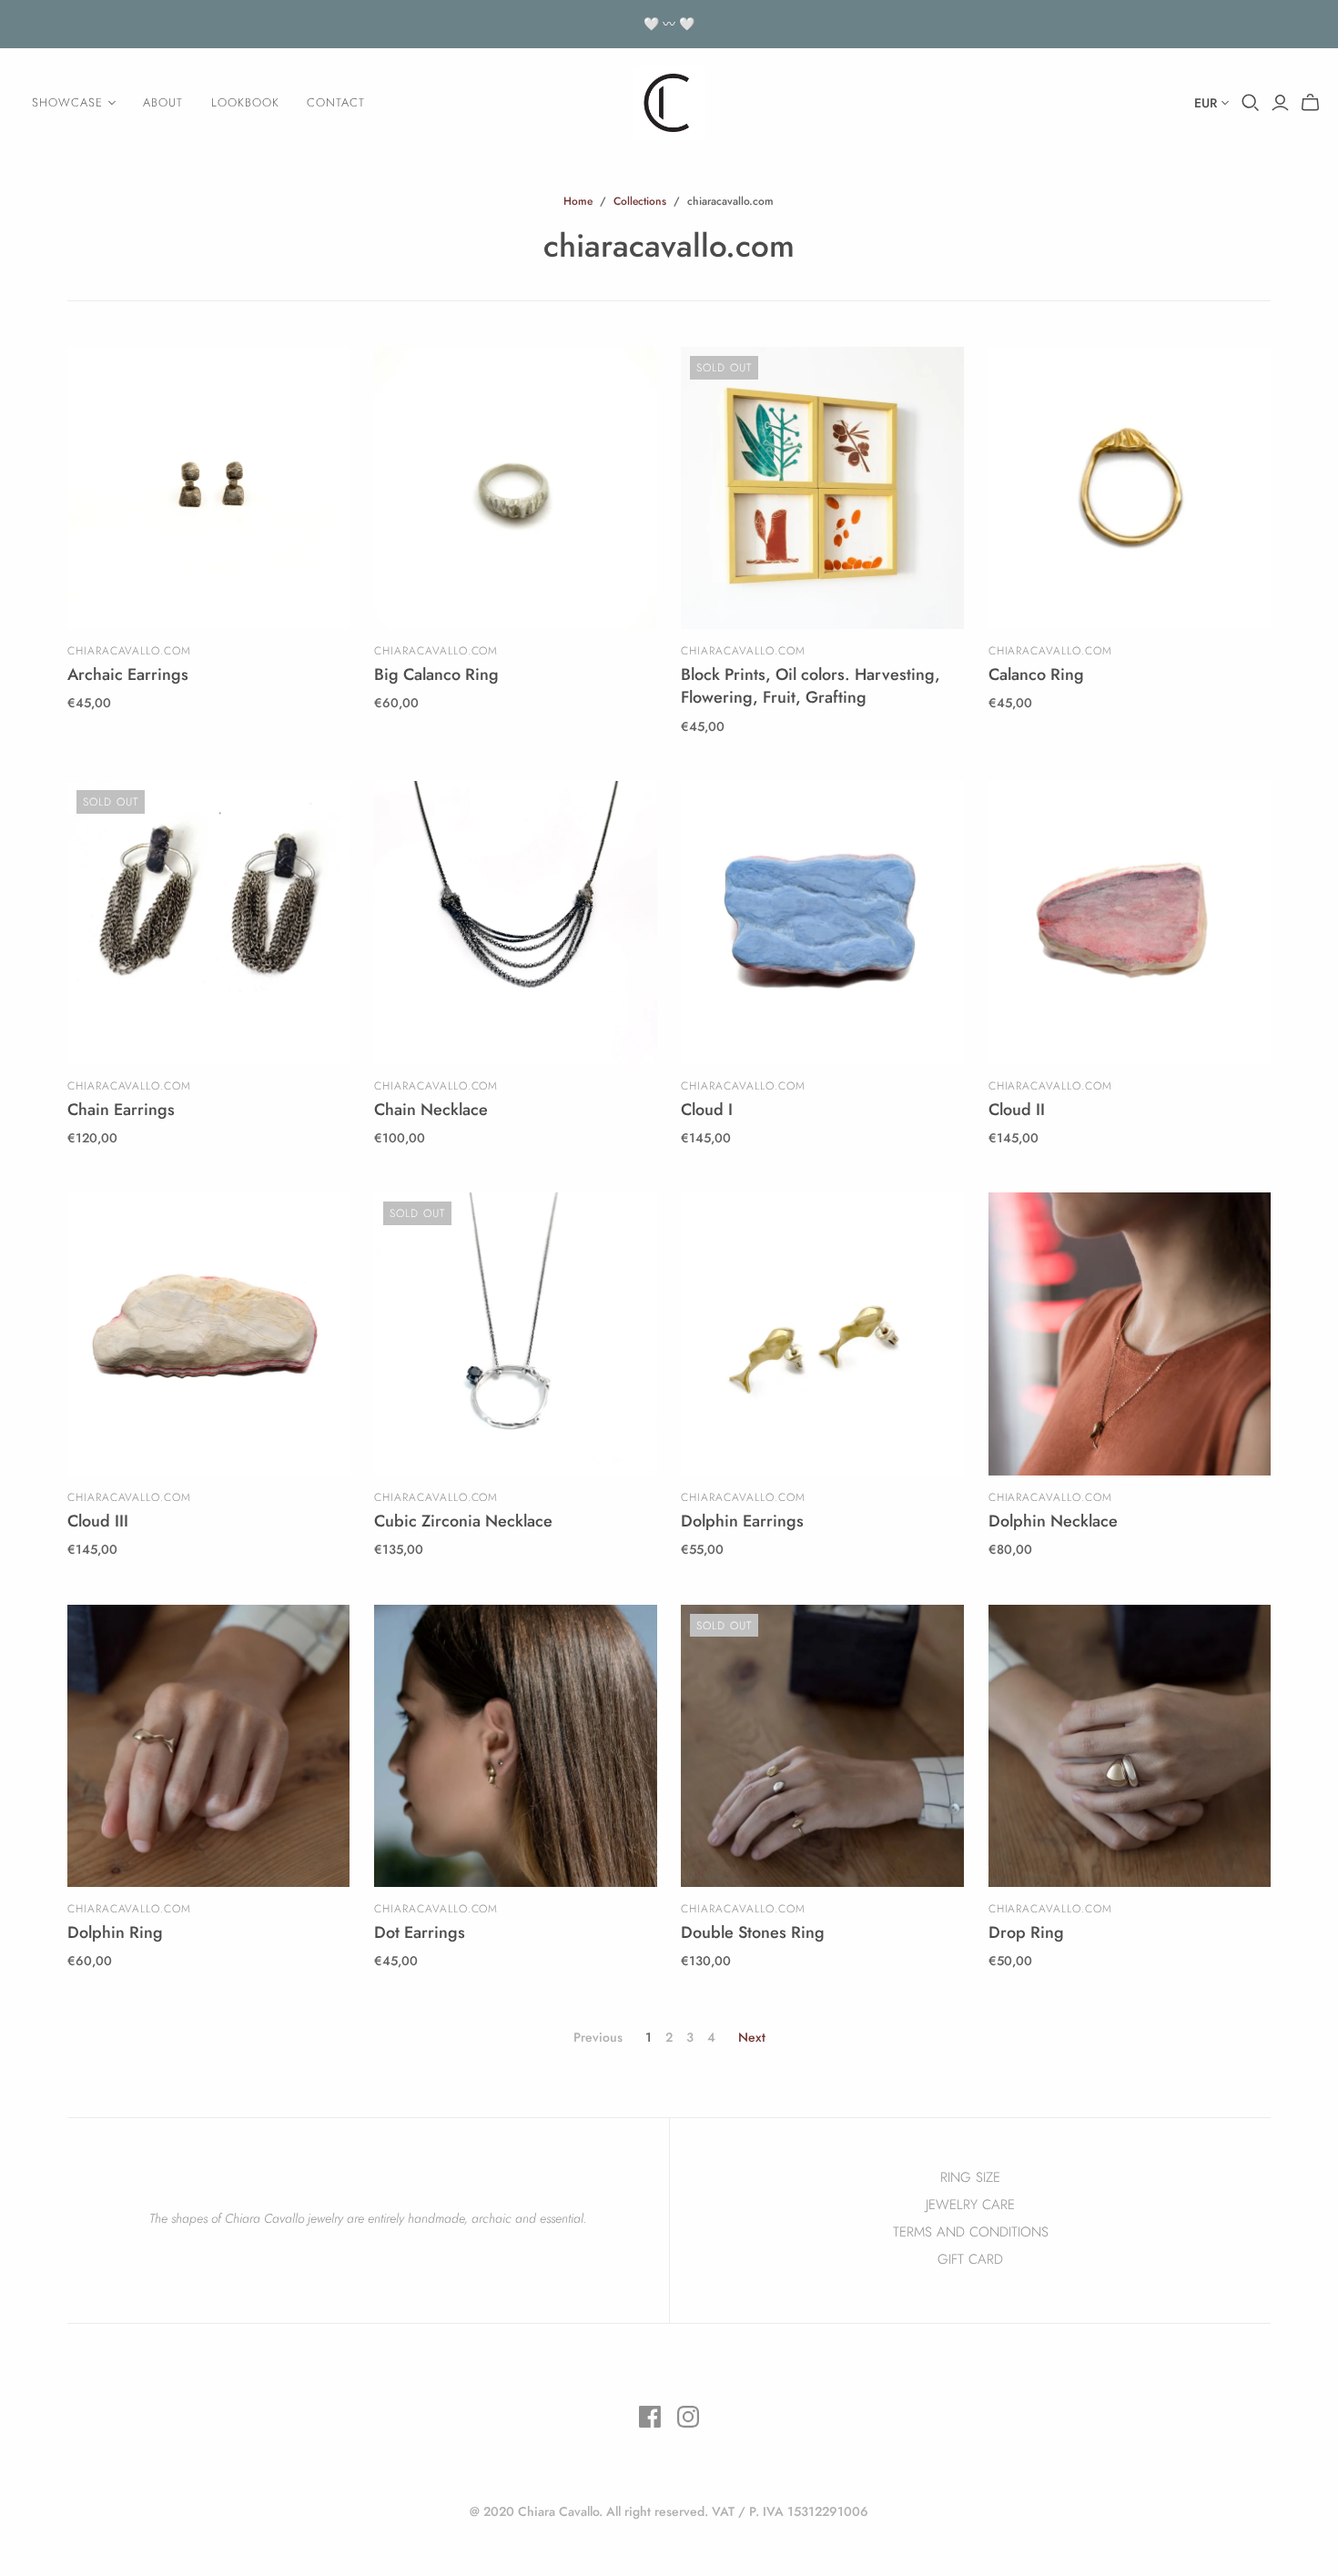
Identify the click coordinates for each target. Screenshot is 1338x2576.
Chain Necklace (431, 1110)
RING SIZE (970, 2177)
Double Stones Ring (753, 1932)
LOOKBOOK (245, 102)
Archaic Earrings (128, 674)
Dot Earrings (420, 1932)
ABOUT (163, 102)
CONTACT (336, 102)
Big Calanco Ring (436, 674)
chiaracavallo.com (129, 651)
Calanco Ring (1036, 674)
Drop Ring (1026, 1932)
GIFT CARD (970, 2259)
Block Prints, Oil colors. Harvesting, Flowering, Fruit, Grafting (811, 686)
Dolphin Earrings (742, 1521)
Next (752, 2037)
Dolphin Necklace (1053, 1521)
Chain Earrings (121, 1110)
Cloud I (707, 1110)
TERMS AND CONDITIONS (971, 2232)
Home (578, 201)
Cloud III (98, 1521)
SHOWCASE (67, 102)
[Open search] (1251, 103)
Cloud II (1017, 1110)
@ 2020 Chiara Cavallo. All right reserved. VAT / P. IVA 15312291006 (669, 2511)
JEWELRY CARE (970, 2205)
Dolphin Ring (115, 1932)
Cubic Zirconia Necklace (463, 1521)
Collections (640, 201)
